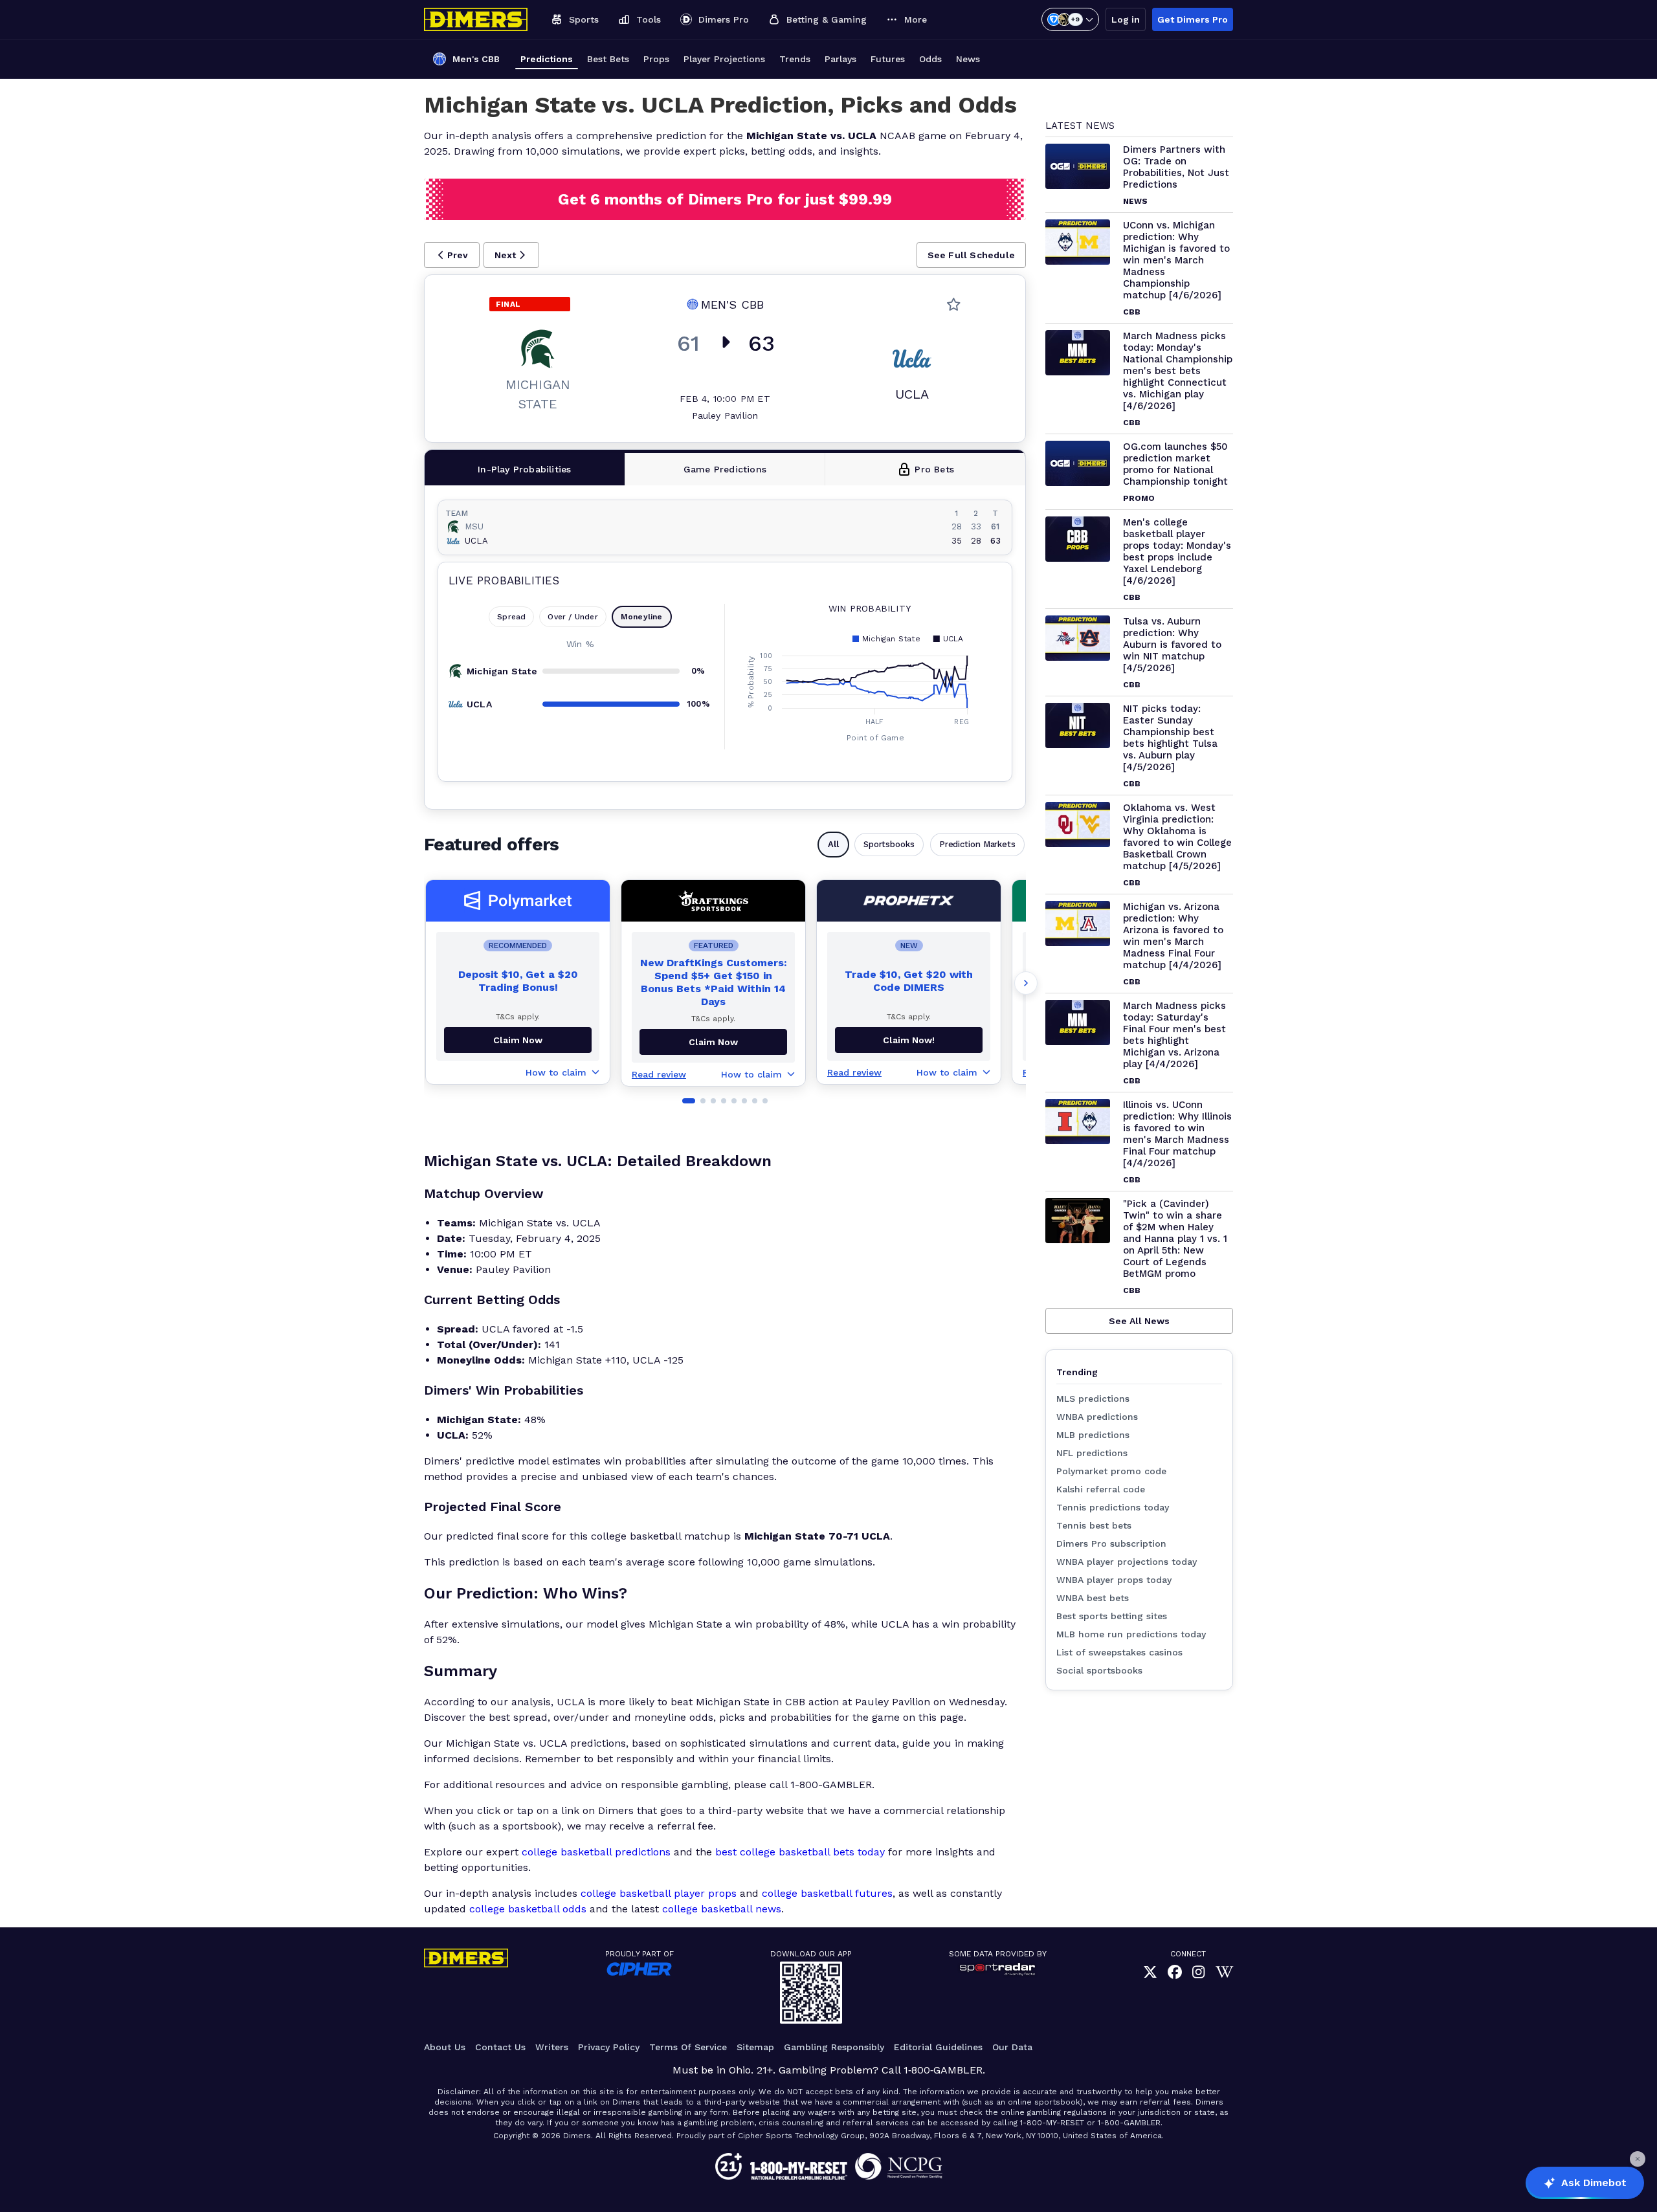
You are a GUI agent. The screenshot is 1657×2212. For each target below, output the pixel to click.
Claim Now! (909, 1040)
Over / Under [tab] (573, 617)
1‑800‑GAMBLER (943, 2070)
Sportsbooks (889, 844)
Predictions (547, 59)
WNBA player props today (1114, 1580)
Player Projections (724, 59)
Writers (552, 2047)
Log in (1126, 19)
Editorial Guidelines (938, 2047)
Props (656, 59)
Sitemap (755, 2047)
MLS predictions (1093, 1399)
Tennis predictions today (1113, 1507)
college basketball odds (528, 1909)
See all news (1139, 1321)
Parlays (840, 59)
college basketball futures (827, 1893)
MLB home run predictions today (1131, 1634)
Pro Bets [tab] (934, 469)
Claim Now (518, 1040)
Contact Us (500, 2047)
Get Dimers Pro (1193, 19)
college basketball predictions (596, 1852)
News (968, 59)
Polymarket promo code (1111, 1471)
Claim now (713, 1042)
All (833, 844)
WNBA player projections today (1127, 1562)
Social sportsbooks (1099, 1670)
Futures (888, 59)
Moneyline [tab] (642, 617)
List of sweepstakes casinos (1119, 1652)
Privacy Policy (609, 2047)
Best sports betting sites (1112, 1616)
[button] (452, 255)
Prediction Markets (977, 844)
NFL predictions (1092, 1453)
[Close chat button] (1638, 2159)
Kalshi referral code (1101, 1489)
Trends (795, 59)
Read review (659, 1074)
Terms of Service (688, 2047)
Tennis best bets (1094, 1525)
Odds (930, 59)
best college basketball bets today (800, 1852)
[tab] (525, 469)
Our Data (1012, 2047)
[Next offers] (1026, 983)
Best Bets (608, 59)
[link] (1150, 1972)
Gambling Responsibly (834, 2047)
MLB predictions (1093, 1435)
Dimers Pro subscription (1111, 1543)
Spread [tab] (511, 617)
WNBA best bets (1093, 1598)
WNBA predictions (1097, 1417)
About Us (445, 2047)
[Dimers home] (476, 19)
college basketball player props (659, 1893)
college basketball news (722, 1909)
